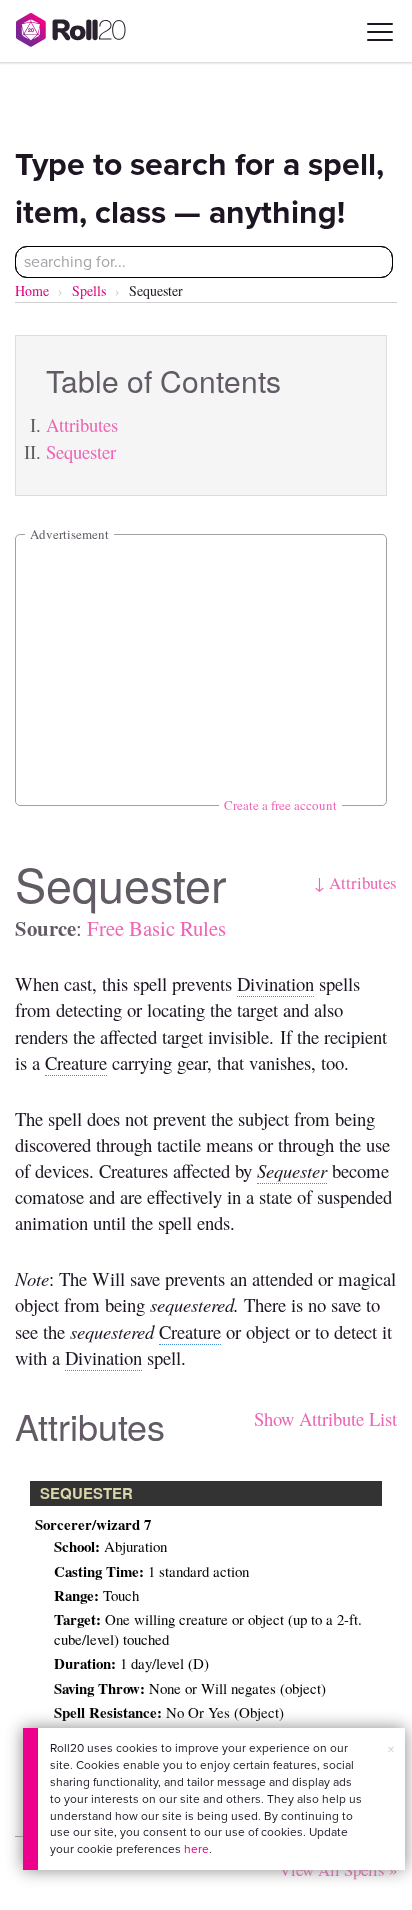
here (196, 1849)
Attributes (82, 424)
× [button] (391, 1749)
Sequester (81, 451)
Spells (89, 290)
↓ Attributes (355, 882)
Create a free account (280, 805)
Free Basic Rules (156, 928)
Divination (275, 983)
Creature (76, 1062)
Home (32, 290)
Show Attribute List (325, 1418)
